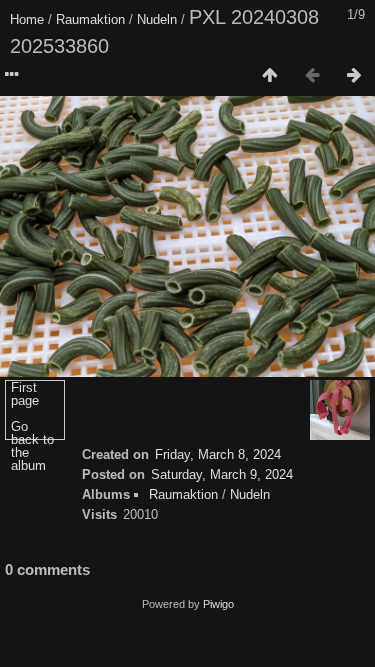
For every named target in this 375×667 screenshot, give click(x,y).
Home (27, 19)
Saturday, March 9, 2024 (222, 474)
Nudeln (157, 19)
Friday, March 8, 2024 (218, 454)
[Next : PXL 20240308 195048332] (354, 76)
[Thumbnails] (270, 76)
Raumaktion (90, 19)
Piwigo (218, 604)
